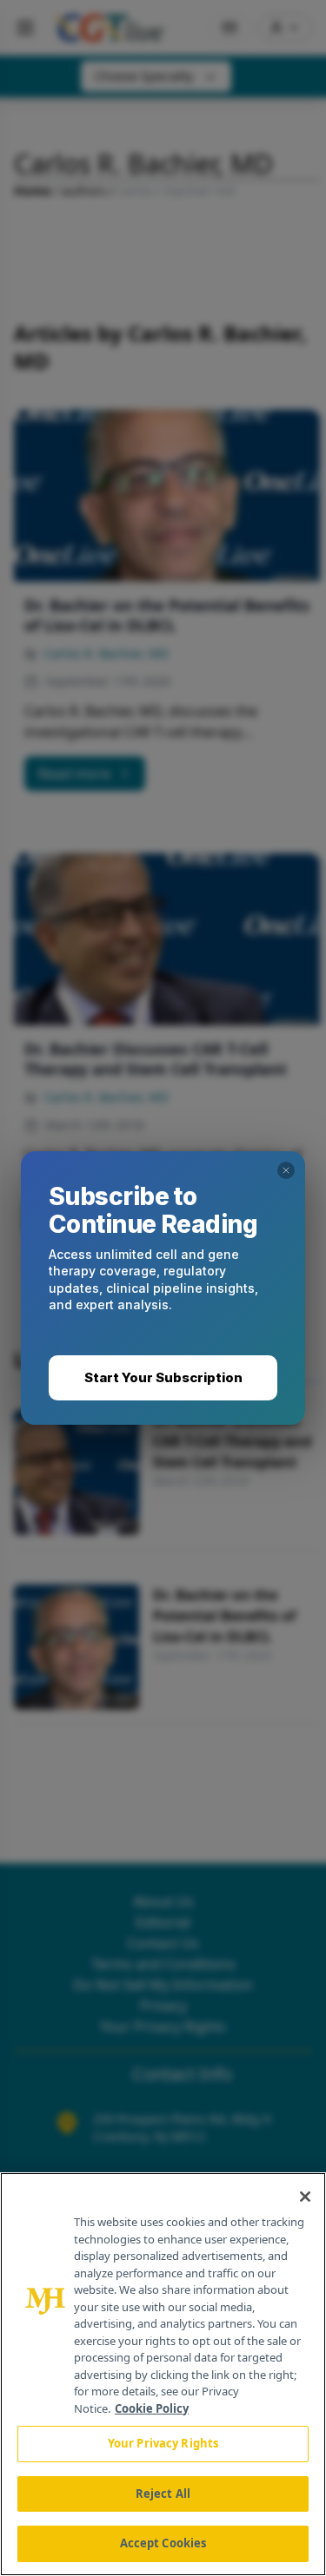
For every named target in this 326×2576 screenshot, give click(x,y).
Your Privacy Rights (163, 2443)
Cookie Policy (152, 2408)
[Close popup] (286, 1170)
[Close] (305, 2197)
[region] (163, 2374)
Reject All (163, 2494)
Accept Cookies (163, 2543)
